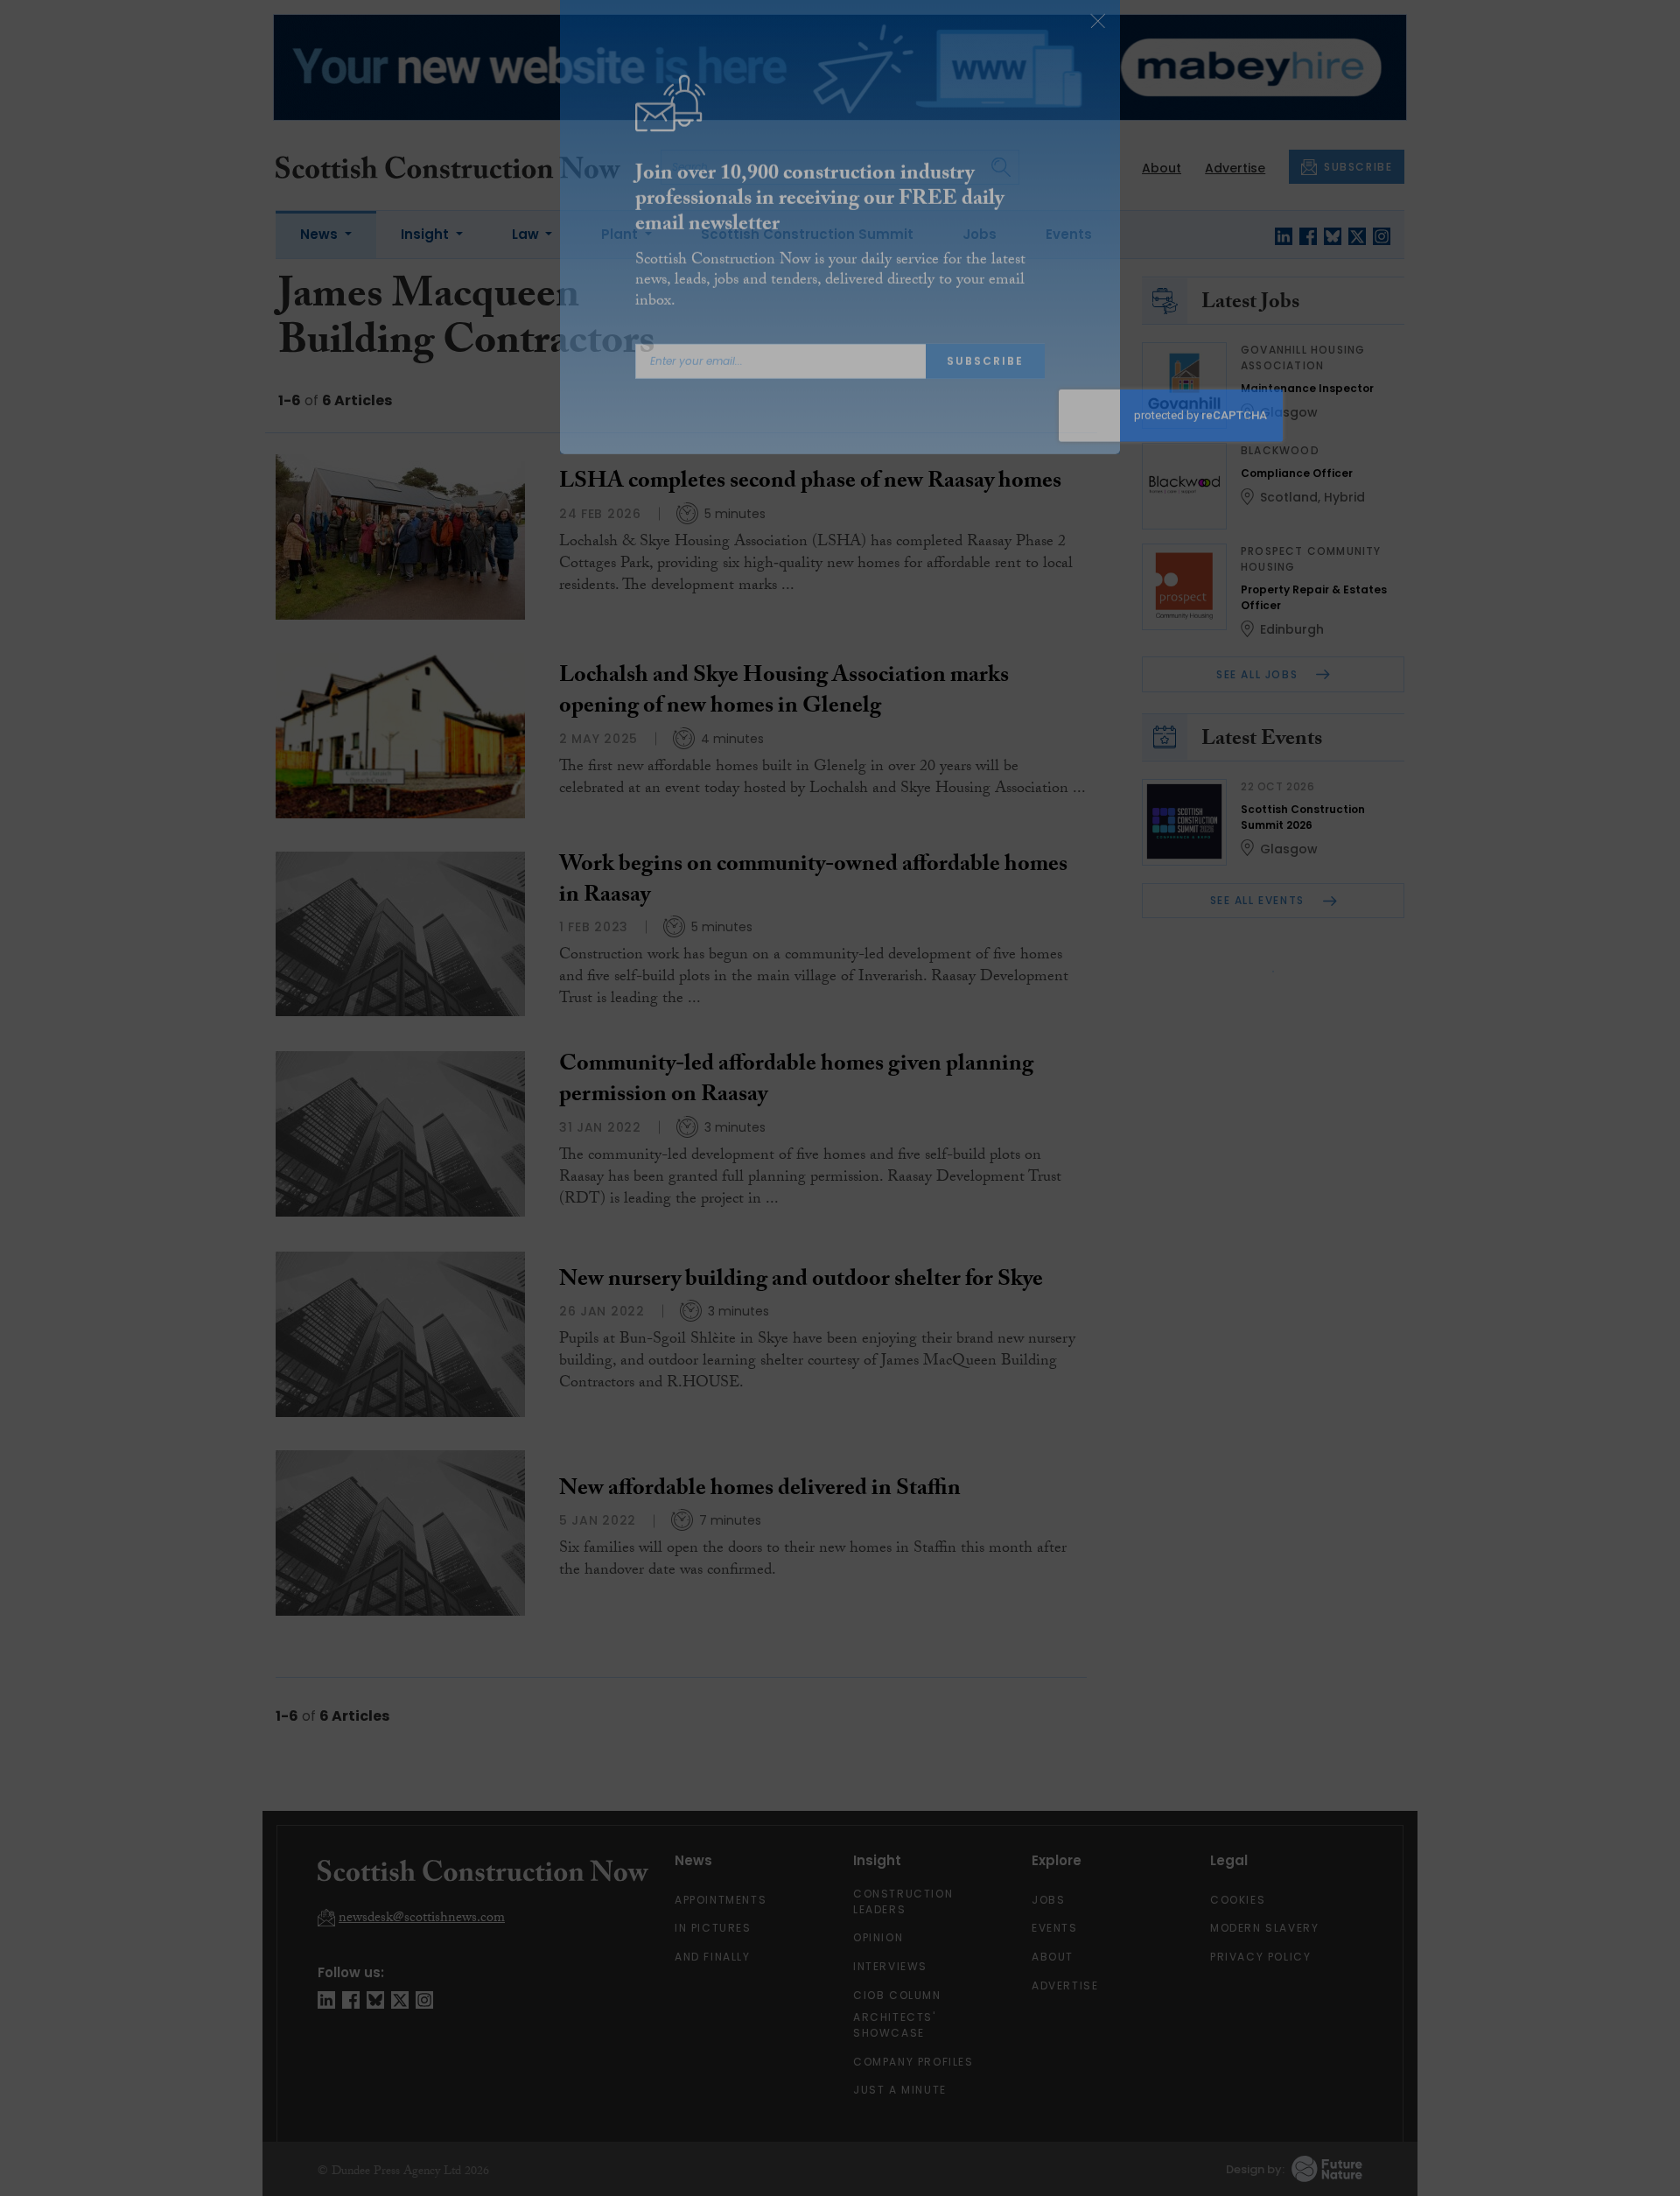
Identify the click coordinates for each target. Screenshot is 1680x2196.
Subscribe (985, 386)
